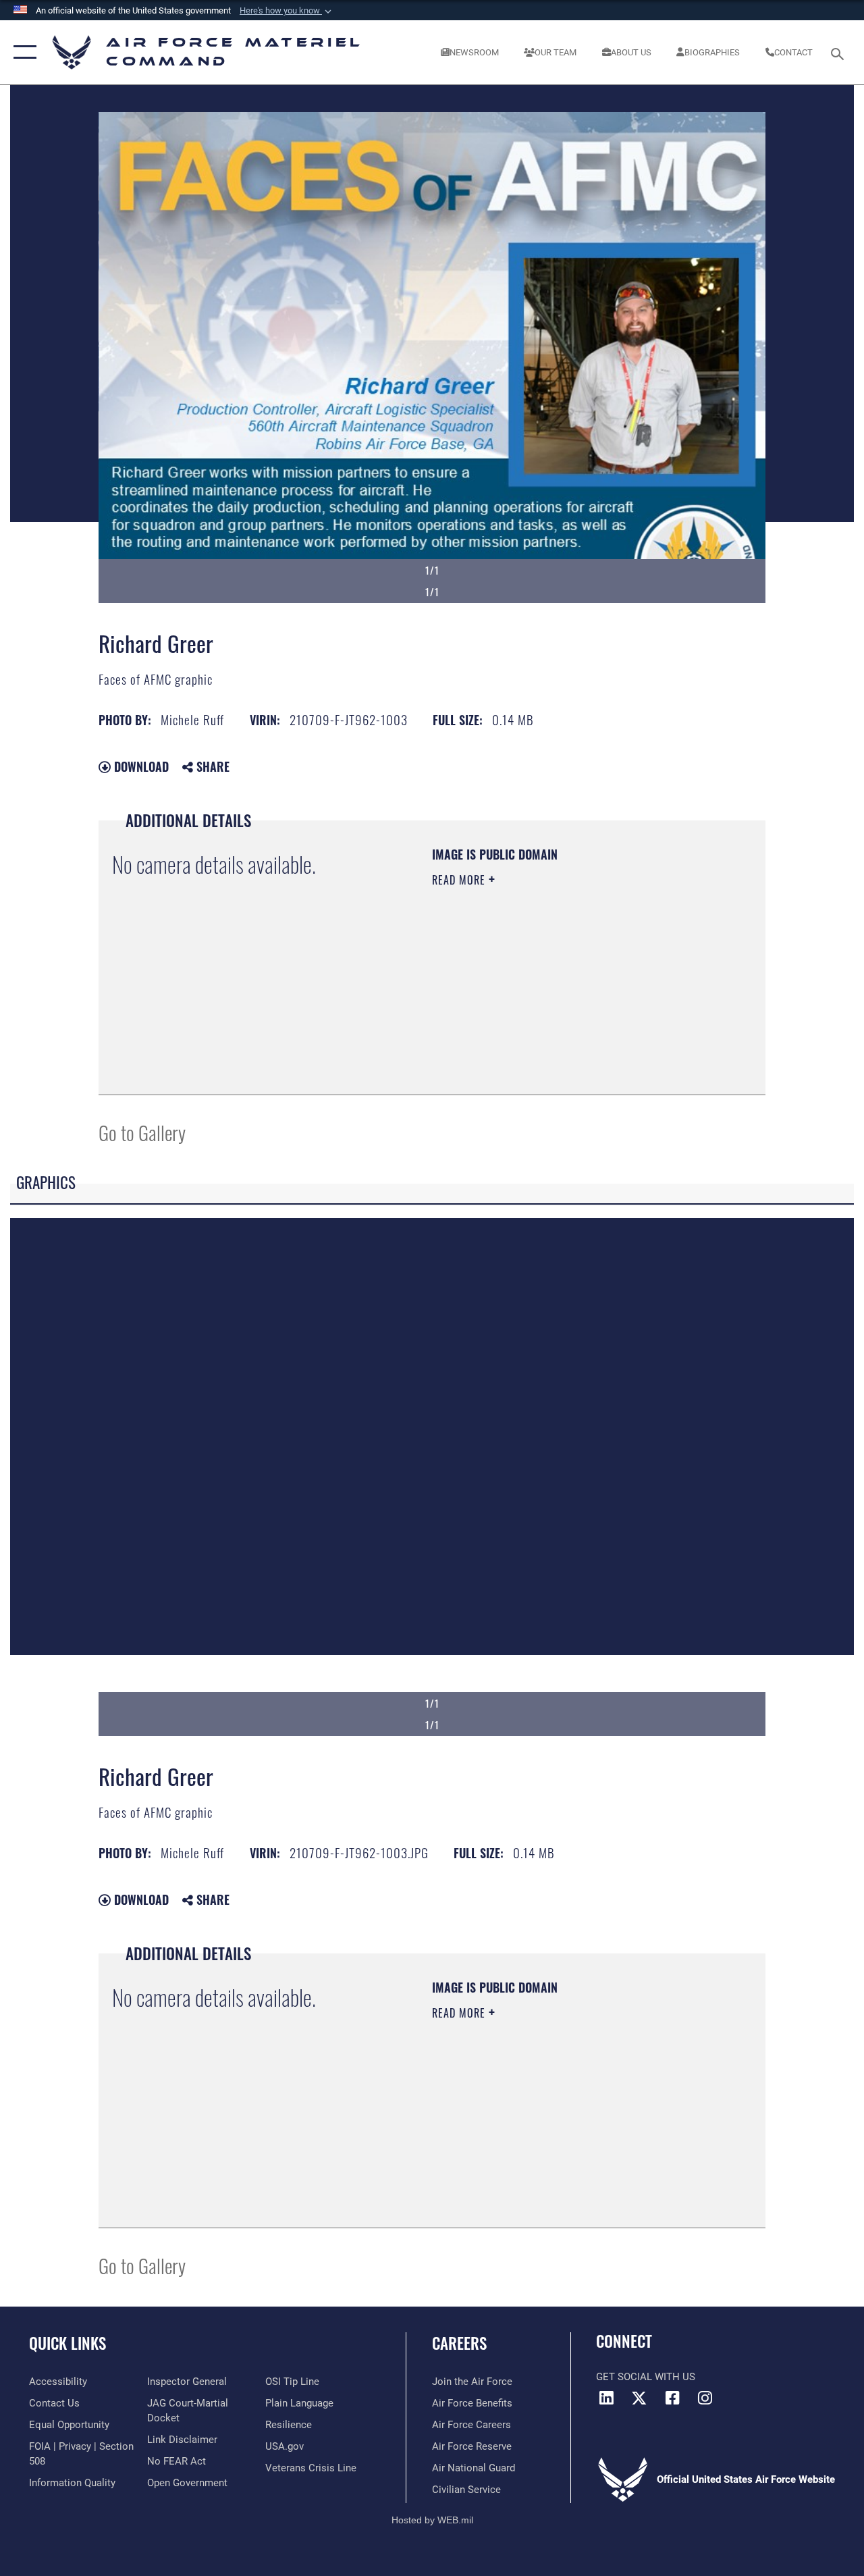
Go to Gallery (142, 1132)
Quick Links (67, 2343)
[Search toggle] (840, 52)
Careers (459, 2343)
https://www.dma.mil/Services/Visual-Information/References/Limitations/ (553, 994)
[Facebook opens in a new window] (672, 2398)
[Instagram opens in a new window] (705, 2398)
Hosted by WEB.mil (432, 2520)
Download (140, 766)
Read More (460, 880)
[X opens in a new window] (639, 2398)
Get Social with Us (646, 2377)
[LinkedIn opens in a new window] (606, 2398)
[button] (287, 11)
